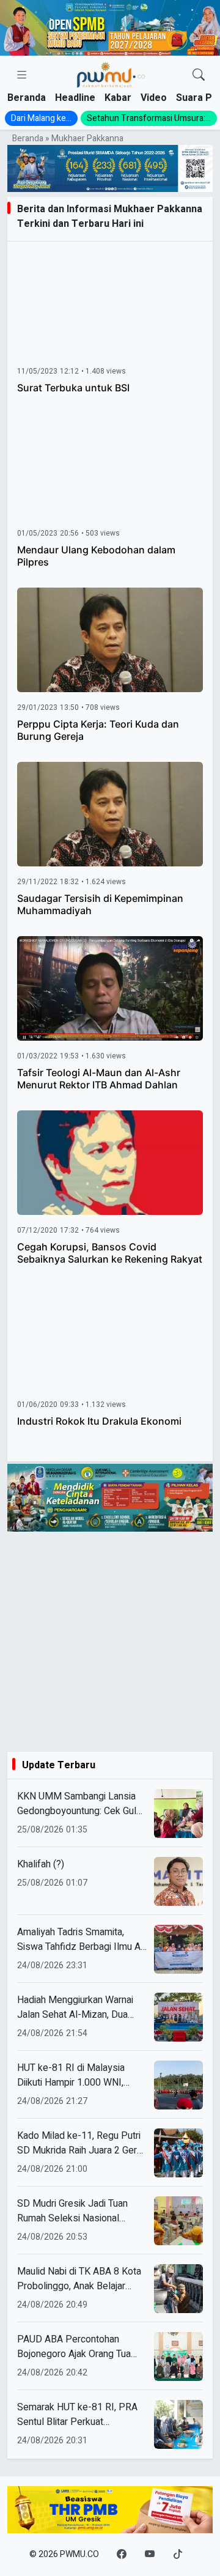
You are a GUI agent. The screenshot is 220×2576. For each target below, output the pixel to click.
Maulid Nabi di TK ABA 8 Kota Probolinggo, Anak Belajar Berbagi (79, 2279)
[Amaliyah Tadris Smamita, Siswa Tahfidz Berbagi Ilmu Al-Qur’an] (178, 1949)
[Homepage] (110, 76)
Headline (75, 98)
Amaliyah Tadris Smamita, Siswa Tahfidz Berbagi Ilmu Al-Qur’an (82, 1939)
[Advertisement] (110, 1642)
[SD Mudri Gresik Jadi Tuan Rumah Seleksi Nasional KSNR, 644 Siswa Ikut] (178, 2221)
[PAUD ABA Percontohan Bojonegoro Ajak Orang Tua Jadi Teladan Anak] (178, 2356)
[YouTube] (150, 2555)
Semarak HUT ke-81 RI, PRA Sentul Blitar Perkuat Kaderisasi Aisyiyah (77, 2415)
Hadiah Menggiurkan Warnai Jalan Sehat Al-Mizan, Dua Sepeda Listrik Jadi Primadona (82, 2007)
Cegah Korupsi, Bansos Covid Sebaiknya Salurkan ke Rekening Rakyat (110, 1253)
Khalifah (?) (41, 1864)
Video (154, 98)
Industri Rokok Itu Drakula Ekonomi (99, 1421)
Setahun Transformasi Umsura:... (149, 118)
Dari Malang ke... (41, 118)
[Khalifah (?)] (178, 1881)
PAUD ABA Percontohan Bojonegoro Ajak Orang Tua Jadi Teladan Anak (74, 2347)
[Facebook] (122, 2555)
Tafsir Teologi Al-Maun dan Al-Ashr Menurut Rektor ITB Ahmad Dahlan (99, 1079)
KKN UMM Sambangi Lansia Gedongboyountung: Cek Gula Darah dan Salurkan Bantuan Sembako (79, 1804)
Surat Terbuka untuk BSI (73, 388)
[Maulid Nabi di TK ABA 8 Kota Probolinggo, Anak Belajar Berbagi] (178, 2289)
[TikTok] (178, 2555)
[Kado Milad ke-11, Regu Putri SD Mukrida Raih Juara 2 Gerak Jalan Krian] (178, 2153)
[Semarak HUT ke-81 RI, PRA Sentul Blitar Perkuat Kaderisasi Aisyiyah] (178, 2424)
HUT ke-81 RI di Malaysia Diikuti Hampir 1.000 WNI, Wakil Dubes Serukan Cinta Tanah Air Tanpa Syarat (74, 2075)
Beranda (27, 98)
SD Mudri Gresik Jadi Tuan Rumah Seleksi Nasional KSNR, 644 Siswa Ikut (72, 2211)
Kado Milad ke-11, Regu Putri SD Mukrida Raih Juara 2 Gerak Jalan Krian (82, 2143)
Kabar (118, 98)
